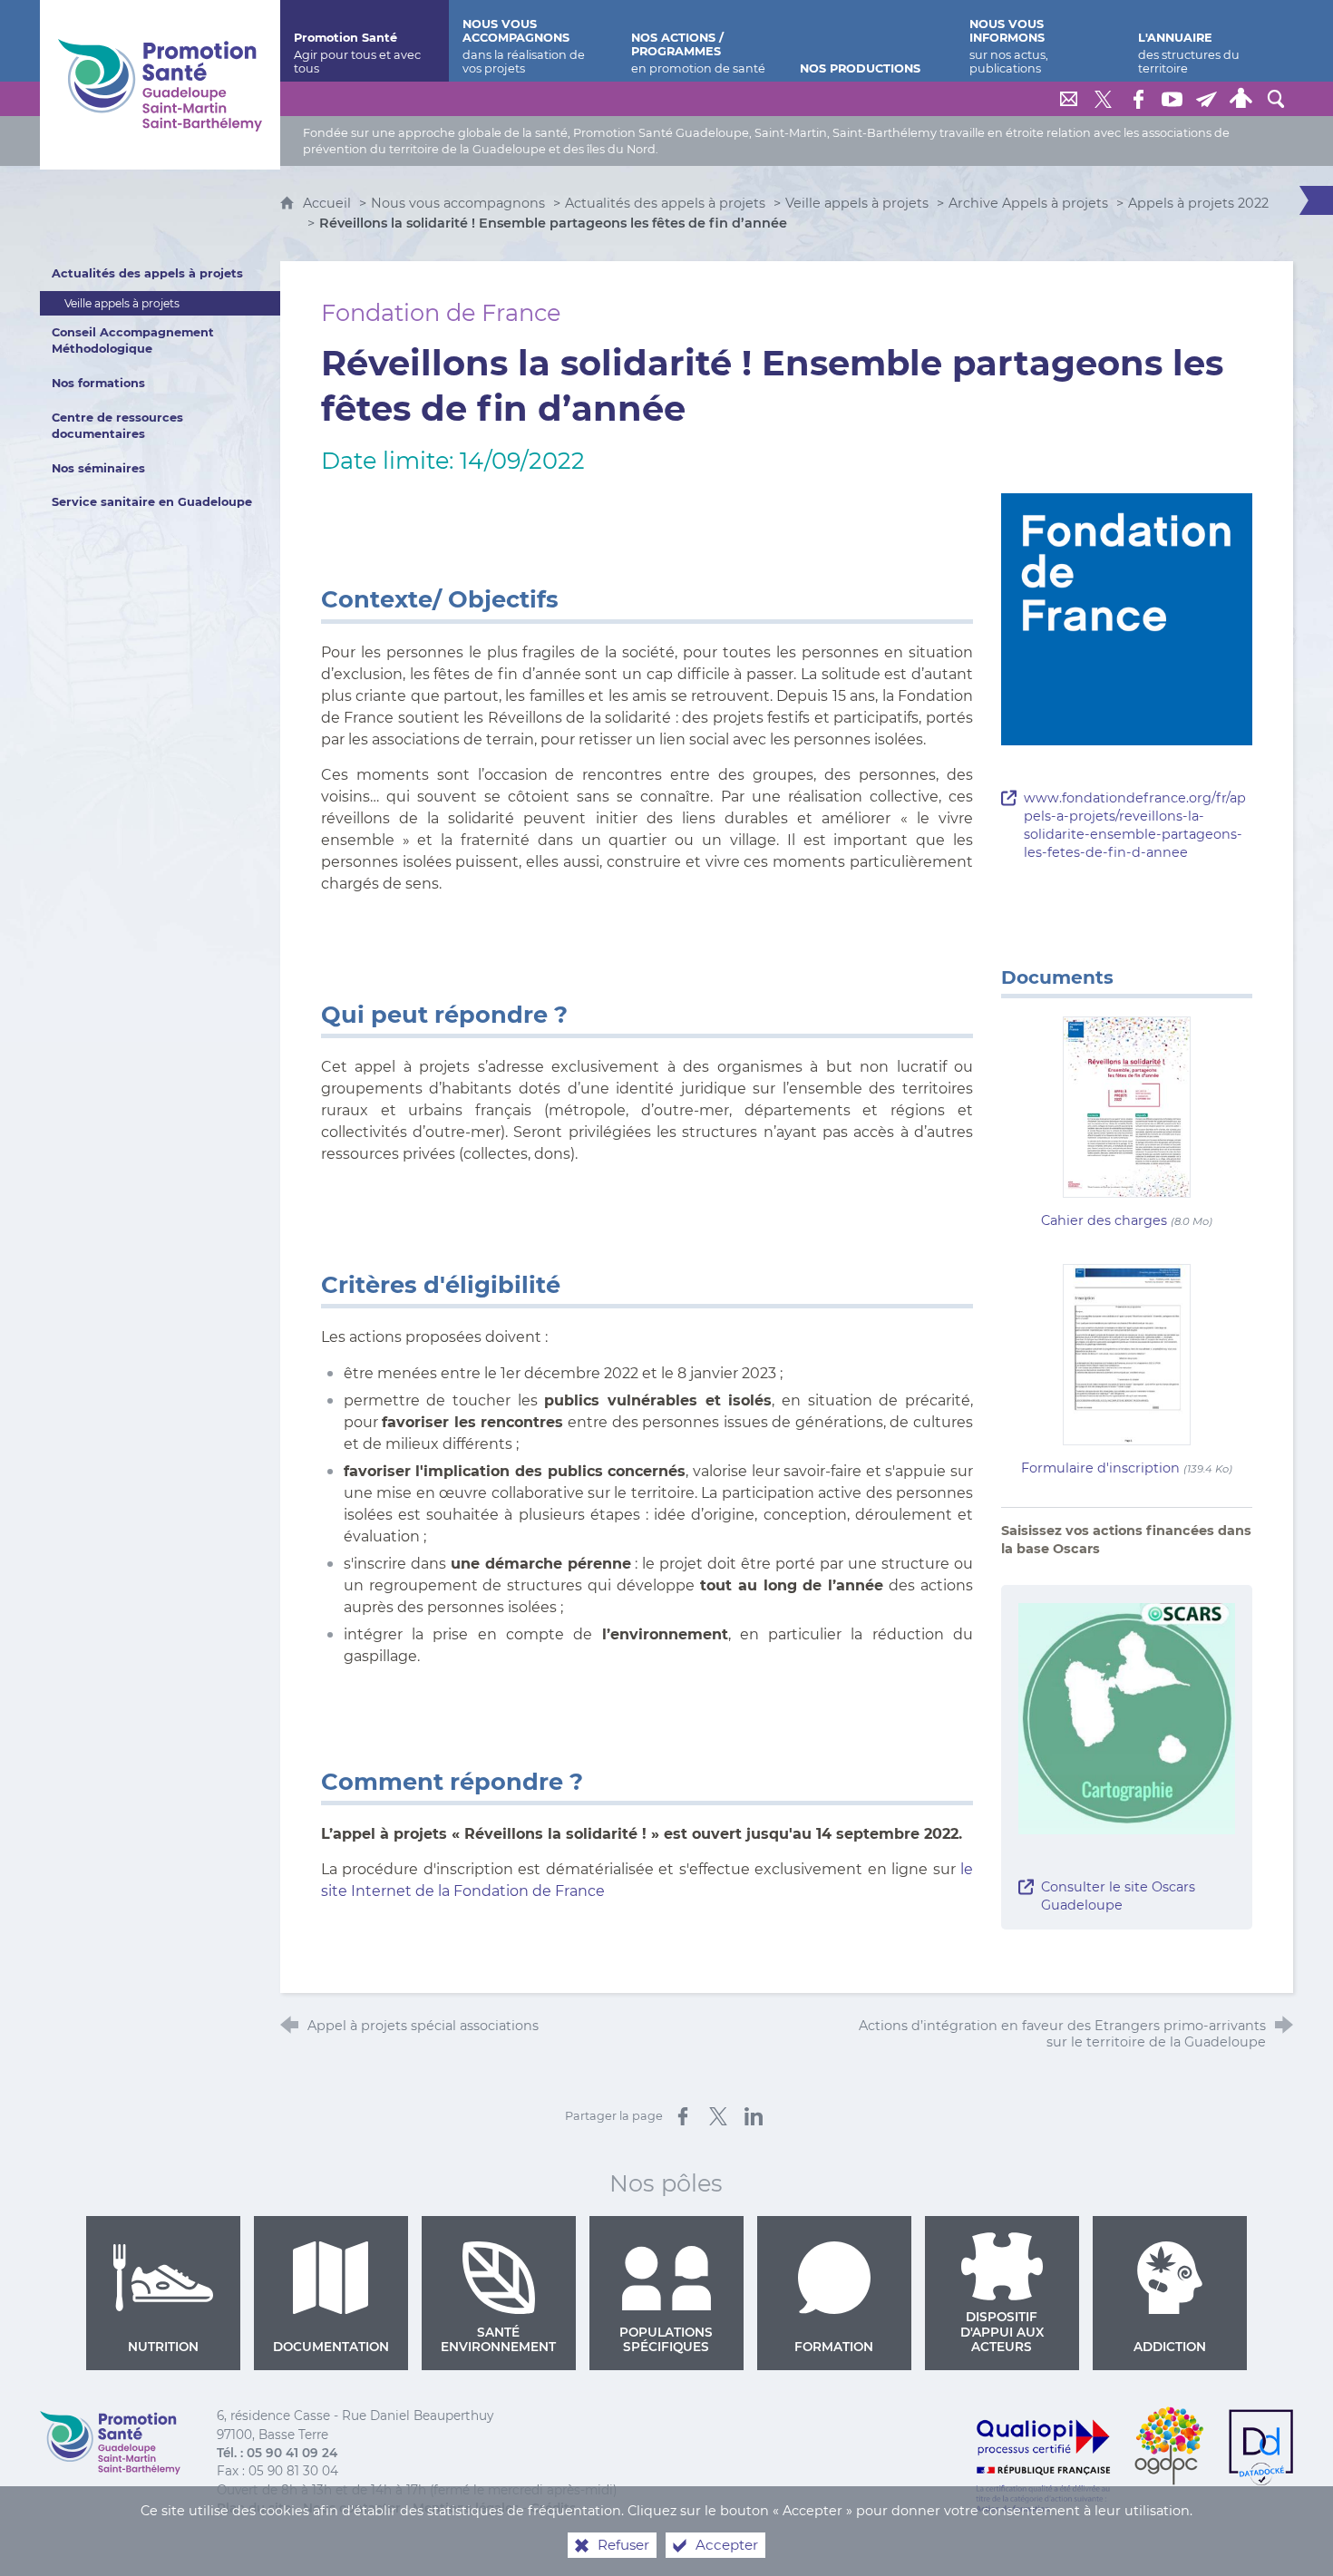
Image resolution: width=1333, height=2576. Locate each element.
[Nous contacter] (1069, 99)
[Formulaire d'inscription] (1127, 1353)
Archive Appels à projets (1028, 203)
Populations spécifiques (666, 2339)
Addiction (1170, 2347)
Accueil (329, 203)
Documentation (331, 2347)
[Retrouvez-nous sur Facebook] (1138, 99)
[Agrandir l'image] (1127, 1717)
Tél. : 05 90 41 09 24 (277, 2453)
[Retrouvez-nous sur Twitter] (1104, 99)
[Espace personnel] (1241, 99)
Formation (834, 2347)
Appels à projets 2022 (1198, 203)
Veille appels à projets (857, 203)
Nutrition (163, 2347)
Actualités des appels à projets (665, 203)
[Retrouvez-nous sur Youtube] (1172, 99)
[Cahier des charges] (1127, 1106)
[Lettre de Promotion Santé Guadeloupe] (1207, 99)
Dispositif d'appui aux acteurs (1002, 2332)
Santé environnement (498, 2339)
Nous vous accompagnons (458, 203)
